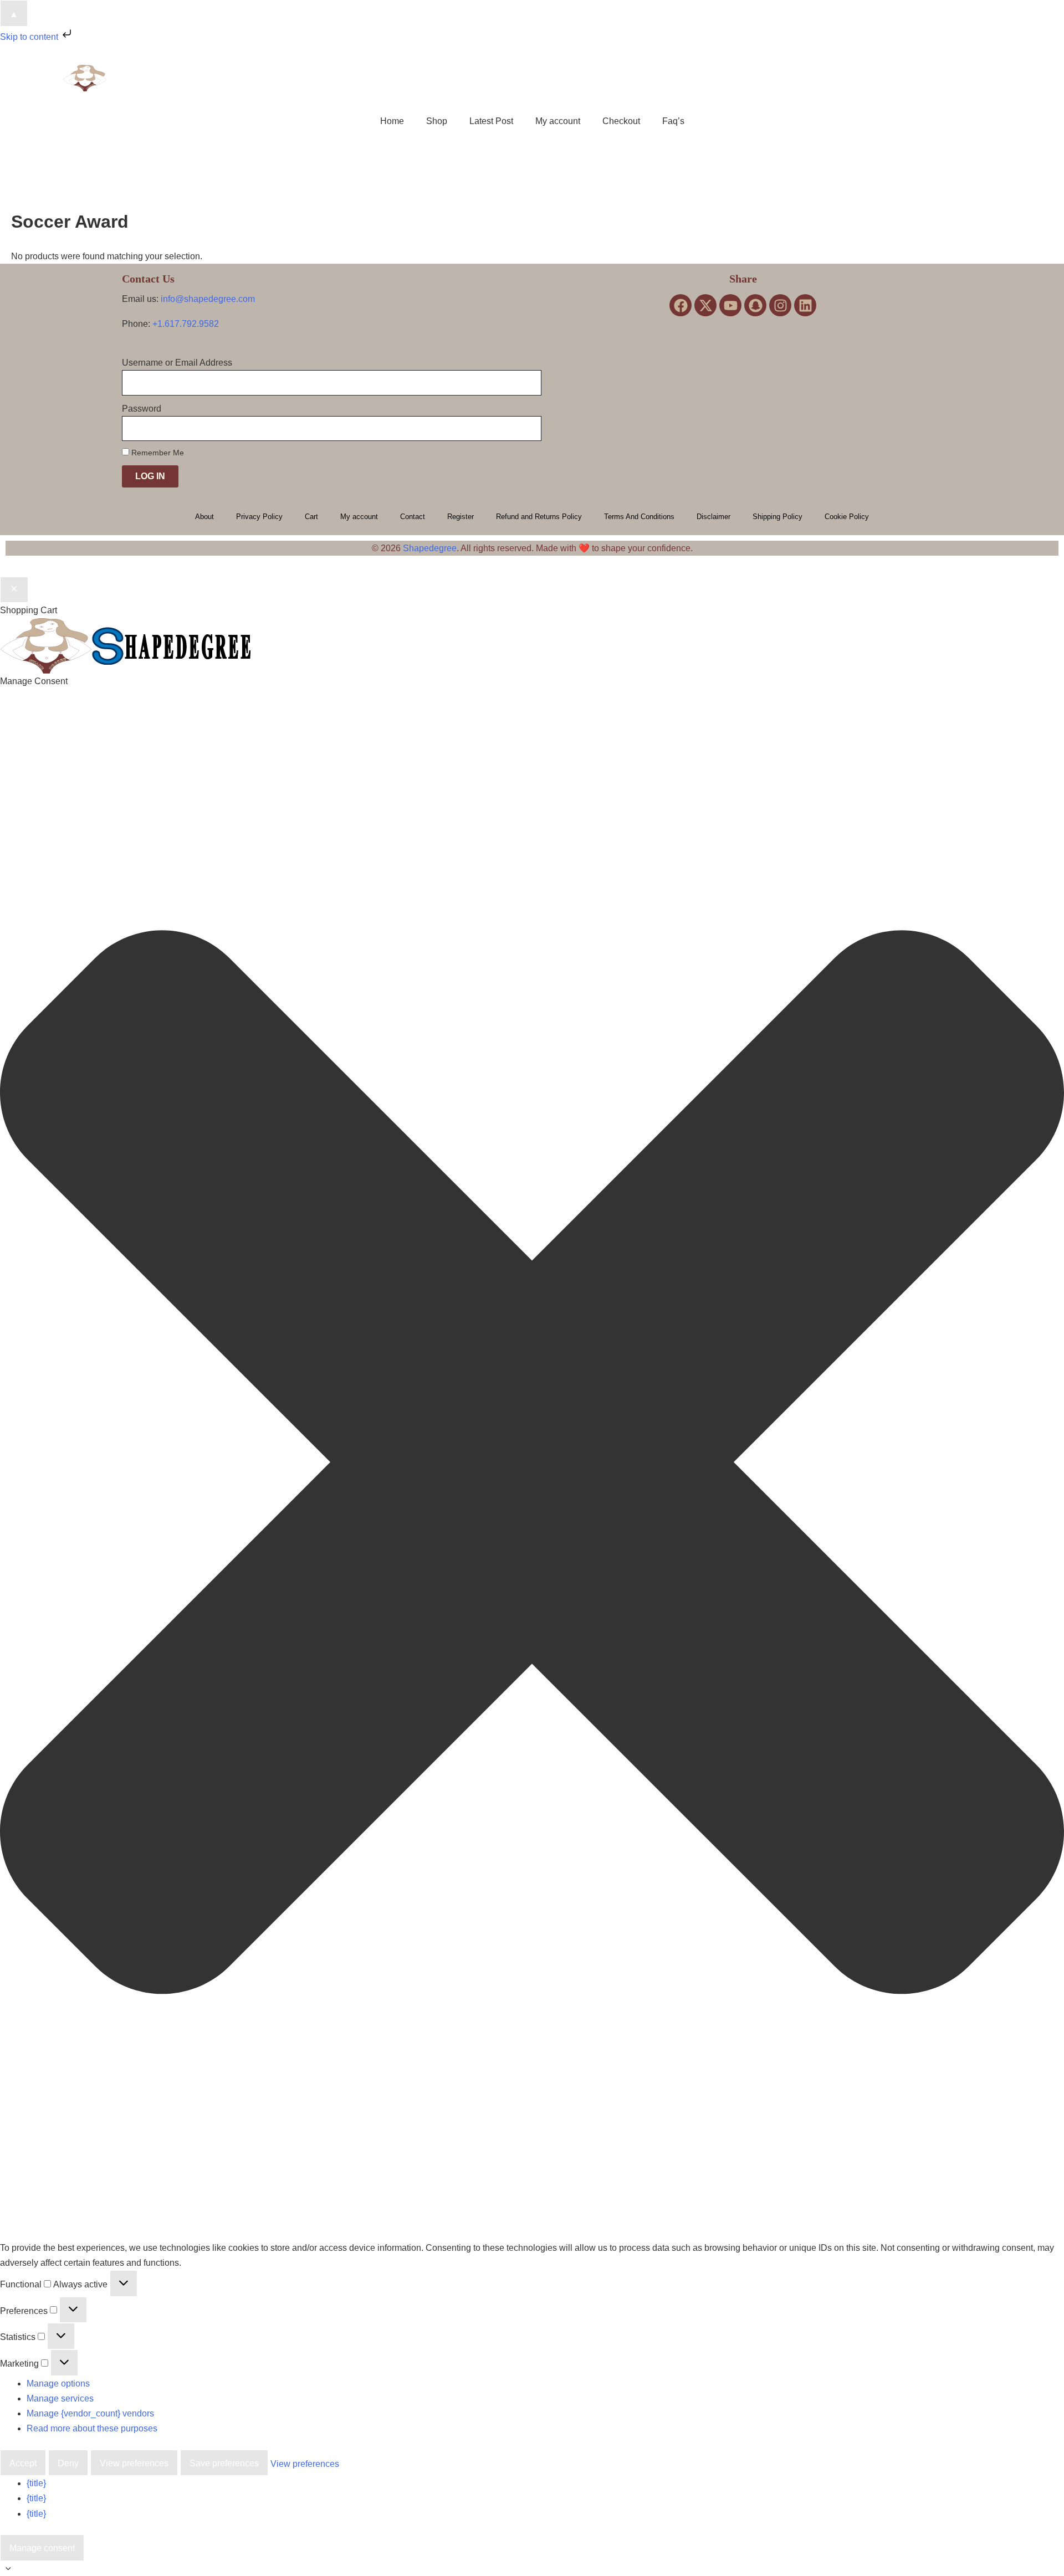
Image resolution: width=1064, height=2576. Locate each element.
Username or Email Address (177, 363)
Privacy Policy (259, 517)
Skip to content (30, 37)
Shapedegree (430, 548)
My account (558, 121)
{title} (36, 2483)
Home (392, 121)
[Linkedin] (805, 305)
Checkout (621, 121)
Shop (437, 121)
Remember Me (157, 453)
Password (142, 409)
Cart (311, 517)
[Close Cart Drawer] (14, 590)
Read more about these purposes (92, 2428)
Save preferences (224, 2463)
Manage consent (42, 2548)
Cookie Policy (847, 517)
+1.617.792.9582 (186, 324)
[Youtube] (730, 305)
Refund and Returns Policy (539, 517)
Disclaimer (713, 517)
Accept (23, 2463)
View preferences (134, 2463)
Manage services (60, 2398)
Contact (413, 517)
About (204, 517)
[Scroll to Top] (532, 2569)
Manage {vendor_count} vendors (90, 2413)
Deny (68, 2463)
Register (461, 517)
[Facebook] (681, 305)
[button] (532, 1464)
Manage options (58, 2383)
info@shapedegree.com (208, 299)
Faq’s (673, 121)
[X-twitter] (705, 305)
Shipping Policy (777, 517)
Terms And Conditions (639, 517)
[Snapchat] (755, 305)
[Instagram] (780, 305)
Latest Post (491, 121)
